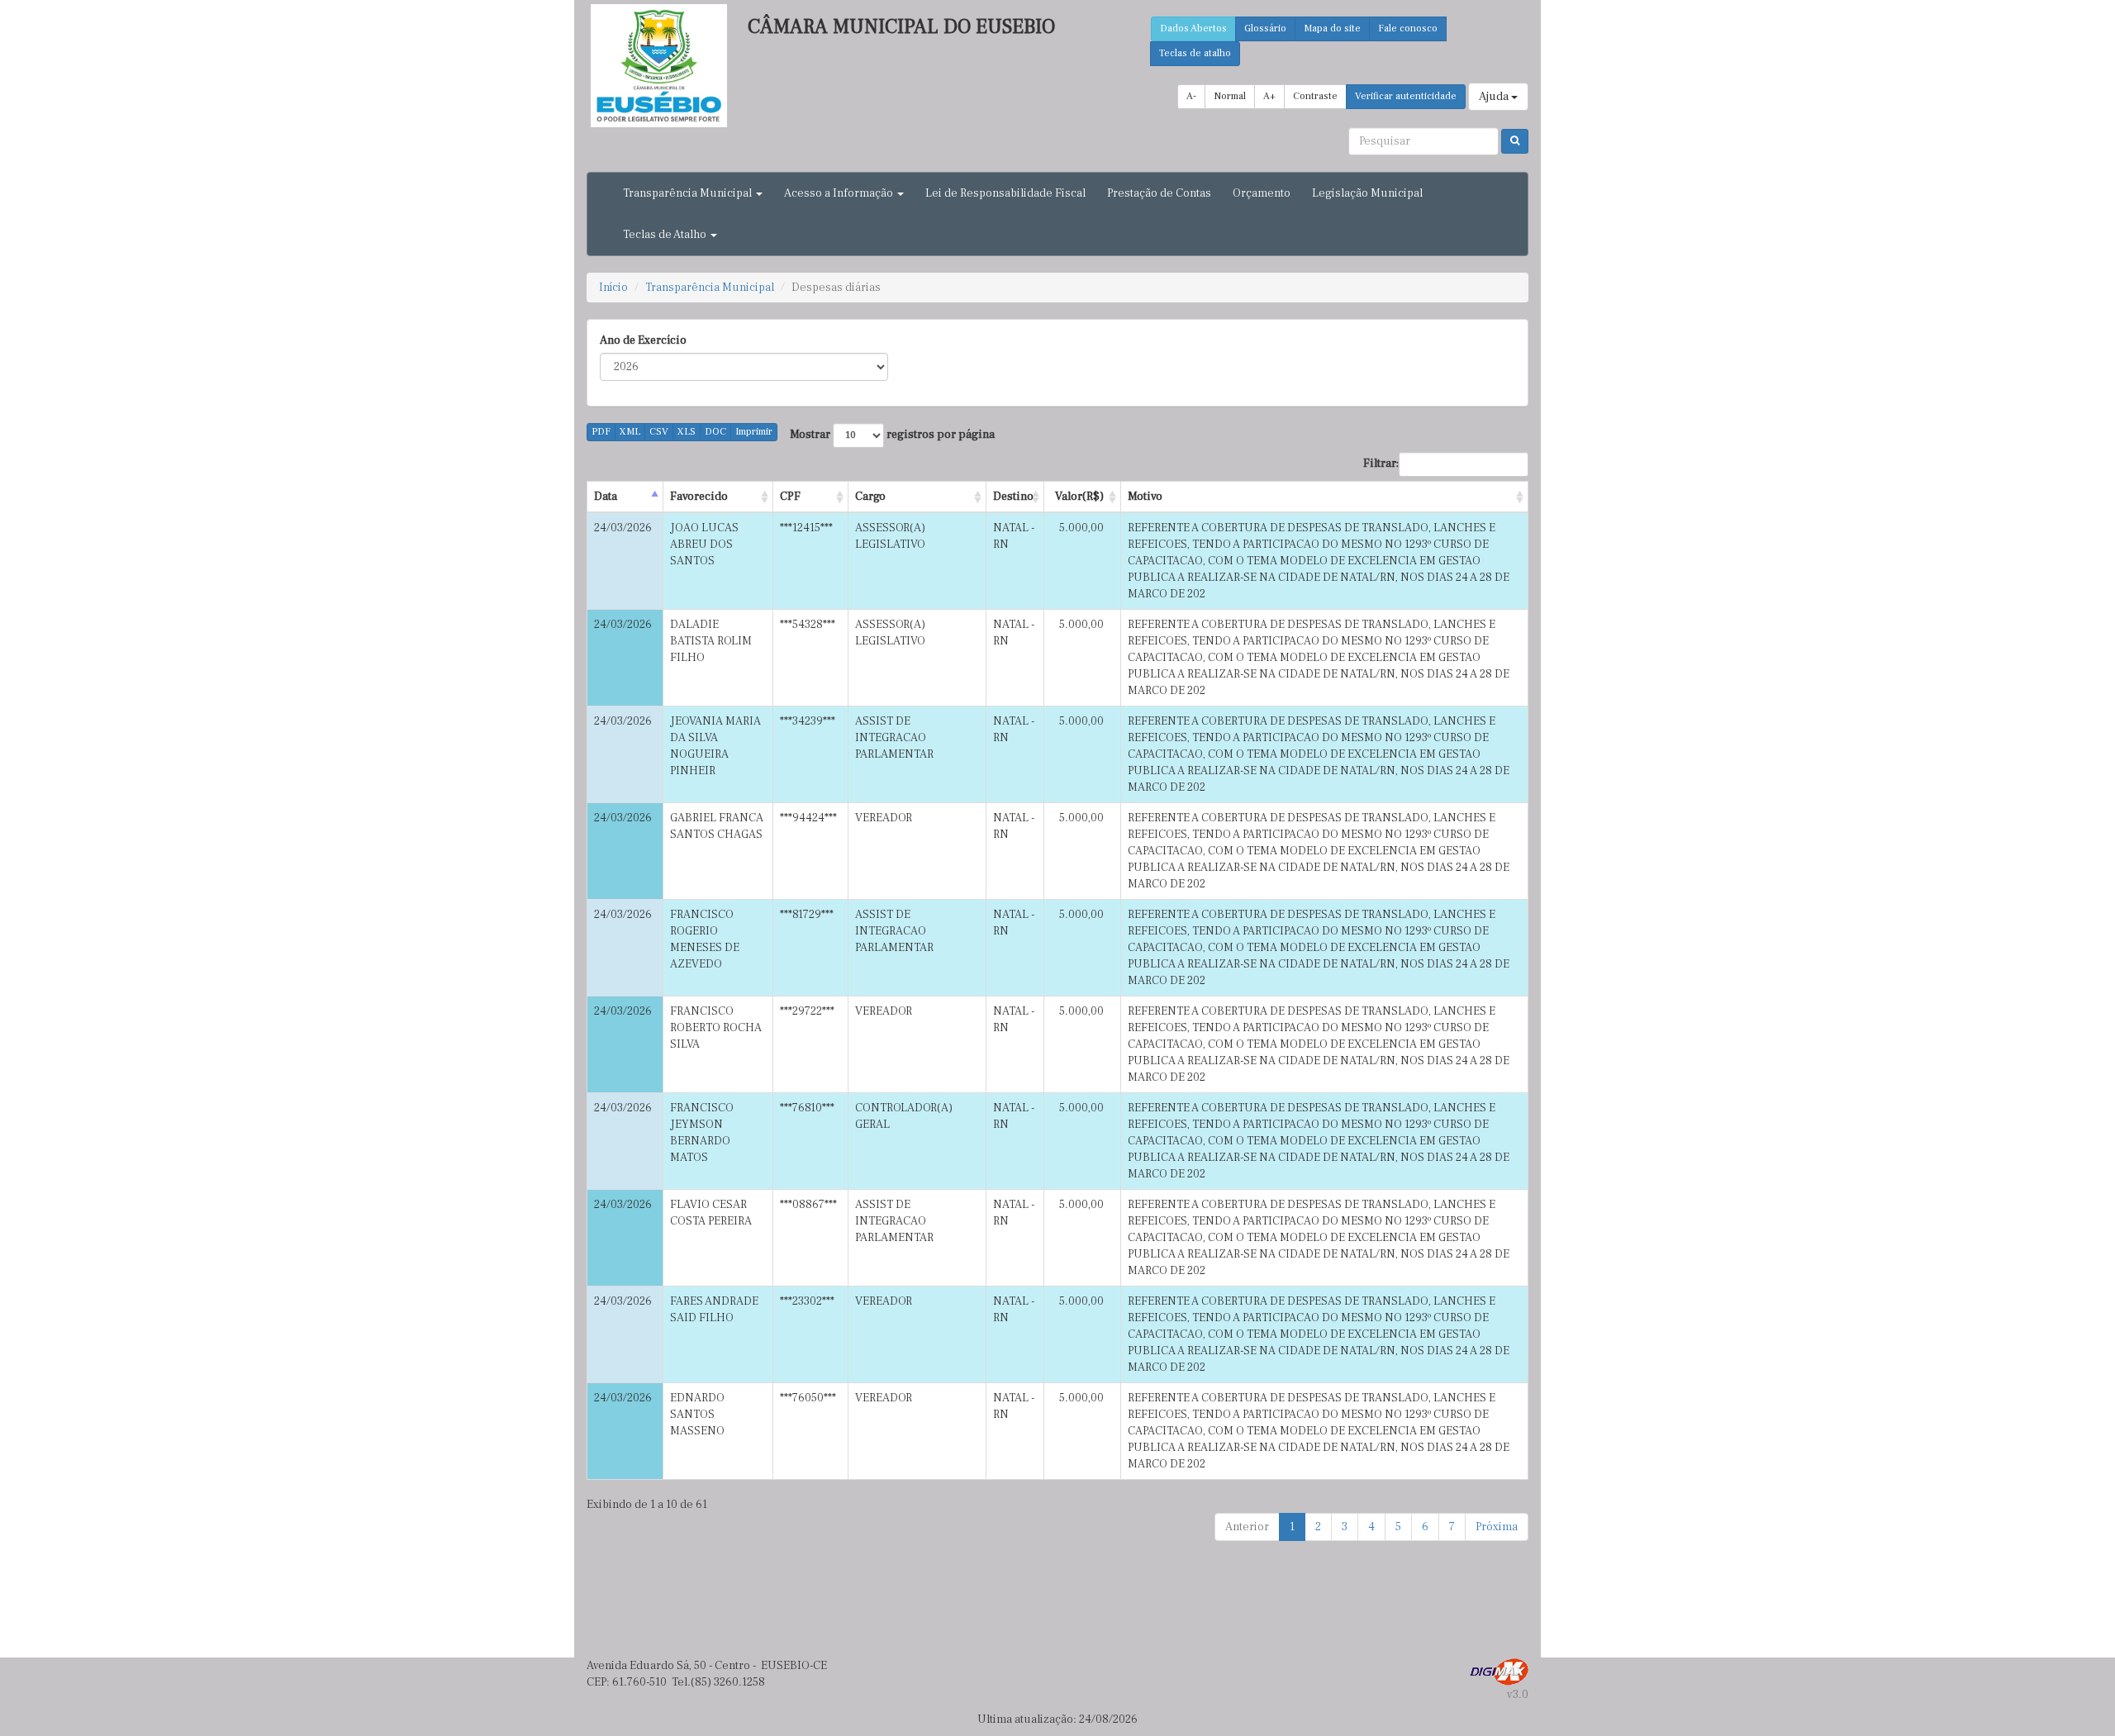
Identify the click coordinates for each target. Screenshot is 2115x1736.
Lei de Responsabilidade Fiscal (1005, 193)
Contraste (1315, 96)
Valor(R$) (1079, 497)
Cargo (870, 497)
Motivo (1145, 497)
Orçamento (1262, 193)
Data (606, 497)
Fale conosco (1408, 29)
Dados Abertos (1193, 29)
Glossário (1265, 29)
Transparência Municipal (710, 288)
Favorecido (699, 497)
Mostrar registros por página (892, 435)
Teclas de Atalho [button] (666, 235)
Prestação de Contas (1159, 193)
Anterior (1247, 1527)
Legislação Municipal (1367, 193)
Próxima (1497, 1527)
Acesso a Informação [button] (840, 193)
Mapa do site (1332, 29)
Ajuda (1495, 97)
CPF (790, 497)
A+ (1269, 96)
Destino (1013, 497)
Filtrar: (1381, 464)
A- (1191, 96)
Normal (1230, 96)
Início (613, 288)
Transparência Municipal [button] (689, 193)
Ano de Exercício (643, 340)
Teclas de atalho (1195, 53)
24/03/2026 (623, 528)
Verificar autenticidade (1406, 96)
